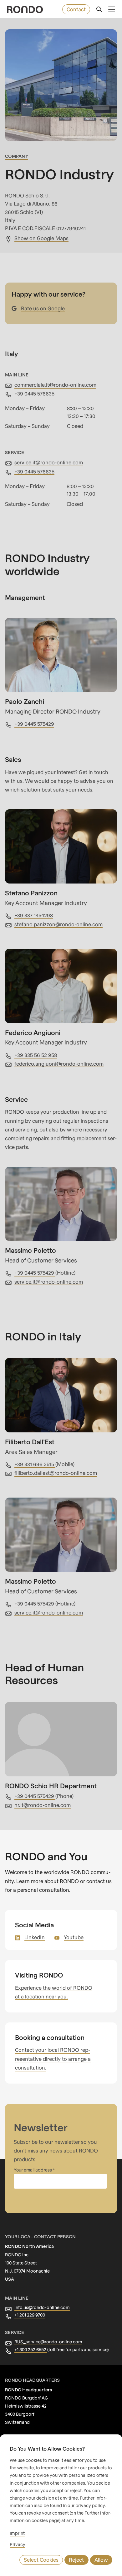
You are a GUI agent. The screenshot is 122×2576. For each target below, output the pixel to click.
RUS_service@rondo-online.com (48, 2342)
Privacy (18, 2544)
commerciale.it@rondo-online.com (55, 385)
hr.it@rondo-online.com (43, 1805)
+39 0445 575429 (34, 724)
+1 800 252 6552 (31, 2349)
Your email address (33, 2170)
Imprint (17, 2533)
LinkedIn (35, 1937)
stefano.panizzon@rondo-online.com (58, 924)
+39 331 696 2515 (35, 1464)
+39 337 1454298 (34, 915)
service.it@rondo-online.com (49, 462)
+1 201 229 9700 (30, 2315)
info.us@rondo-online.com (42, 2307)
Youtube (74, 1937)
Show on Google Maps (41, 238)
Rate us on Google (43, 308)
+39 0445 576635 (34, 393)
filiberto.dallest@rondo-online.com (56, 1473)
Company (17, 156)
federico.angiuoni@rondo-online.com (59, 1064)
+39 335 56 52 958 (36, 1055)
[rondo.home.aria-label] (25, 10)
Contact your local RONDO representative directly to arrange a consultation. (53, 2059)
